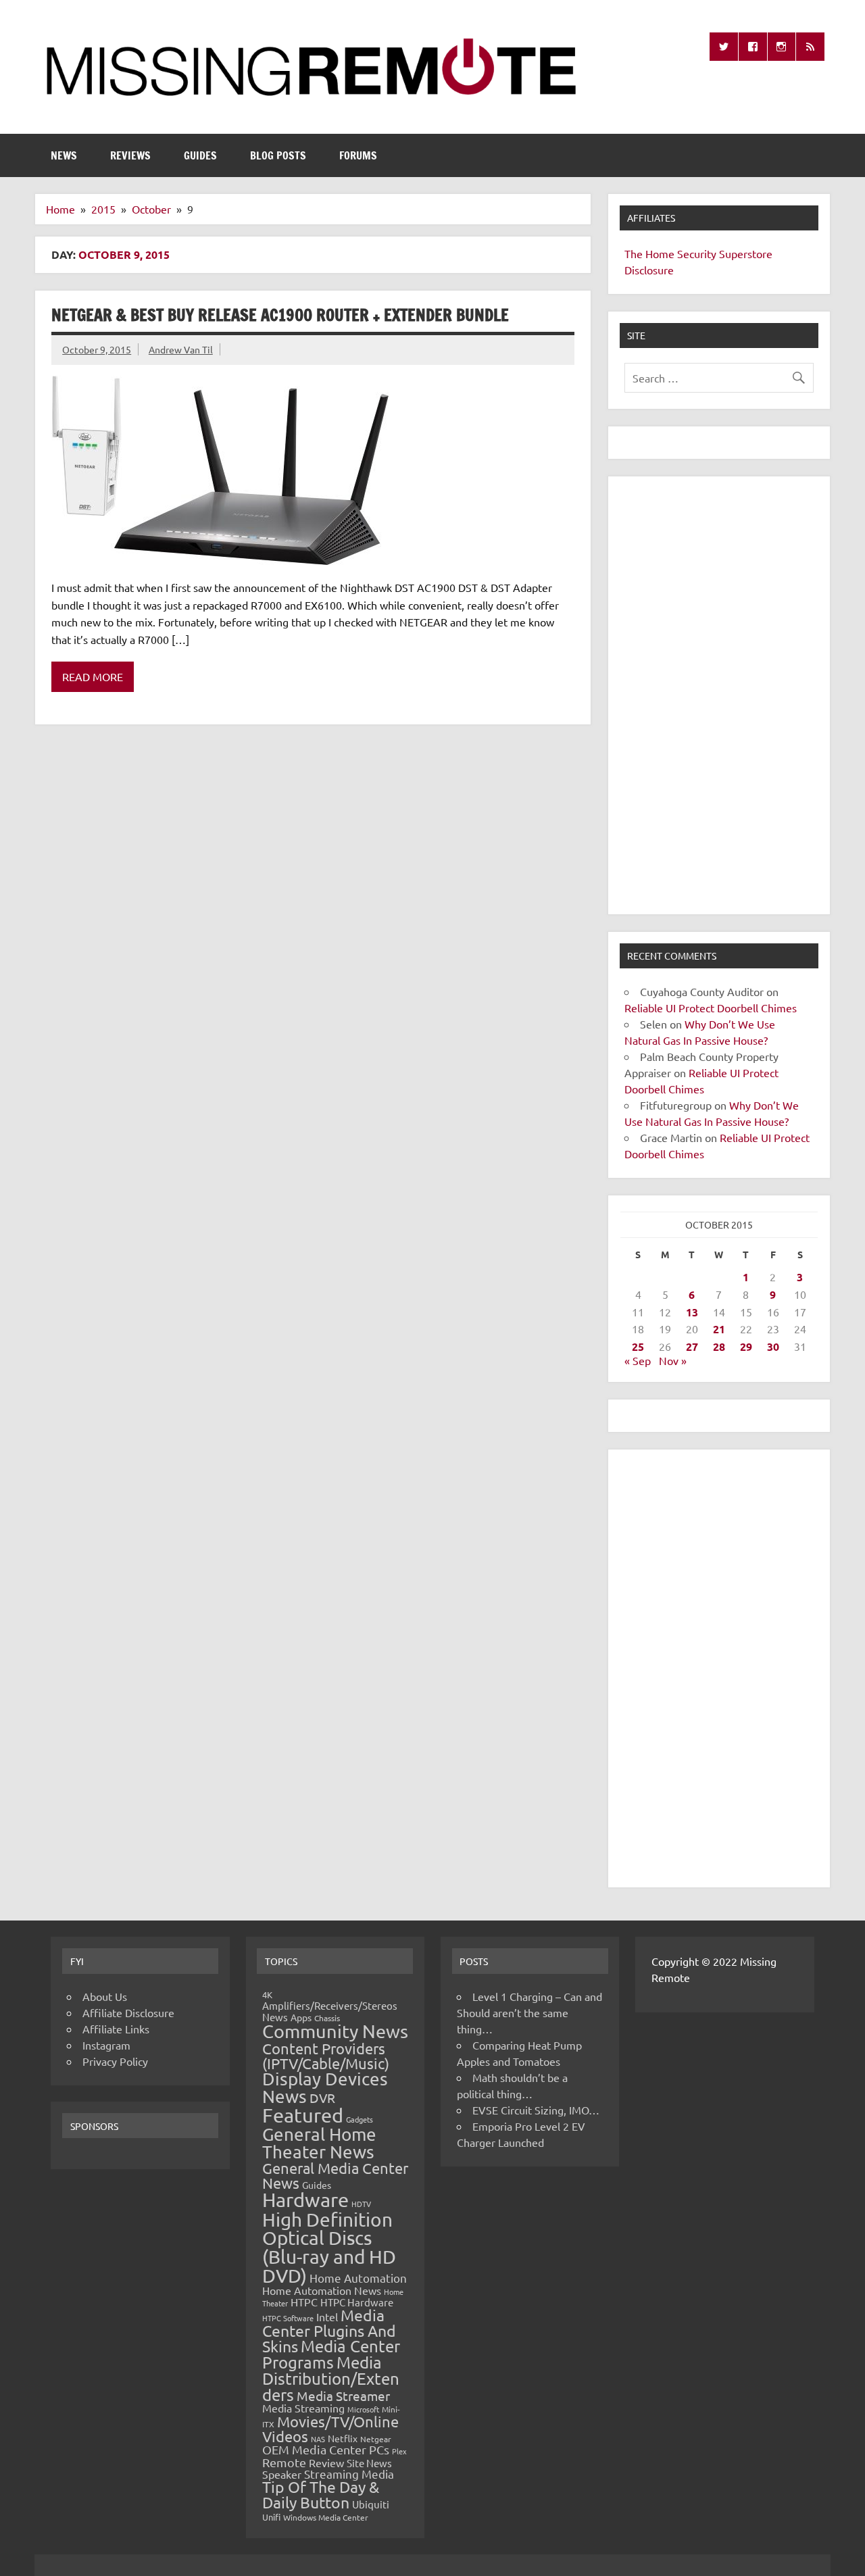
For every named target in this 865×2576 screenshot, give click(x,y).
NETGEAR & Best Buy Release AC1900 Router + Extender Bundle (280, 315)
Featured (303, 2115)
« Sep (638, 1360)
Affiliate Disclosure (128, 2012)
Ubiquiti (371, 2504)
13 (692, 1312)
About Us (105, 1996)
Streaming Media (349, 2474)
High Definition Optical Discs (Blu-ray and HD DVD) (329, 2248)
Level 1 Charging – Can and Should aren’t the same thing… (529, 2012)
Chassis (327, 2018)
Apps (301, 2017)
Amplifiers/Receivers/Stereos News (330, 2011)
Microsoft (363, 2409)
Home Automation (358, 2278)
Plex (399, 2451)
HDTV (361, 2204)
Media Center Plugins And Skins (329, 2331)
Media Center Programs (331, 2354)
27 (692, 1346)
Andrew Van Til (181, 349)
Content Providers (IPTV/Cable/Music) (326, 2056)
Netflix (343, 2438)
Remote (284, 2462)
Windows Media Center (326, 2517)
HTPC (304, 2302)
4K (267, 1995)
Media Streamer (343, 2396)
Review (326, 2462)
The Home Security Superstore (698, 253)
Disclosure (649, 270)
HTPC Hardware (357, 2302)
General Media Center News (335, 2175)
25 (638, 1346)
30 (773, 1346)
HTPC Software (288, 2318)
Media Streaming (303, 2408)
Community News (335, 2031)
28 (719, 1346)
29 (746, 1346)
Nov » (673, 1360)
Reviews (130, 155)
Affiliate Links (116, 2029)
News (64, 155)
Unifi (271, 2517)
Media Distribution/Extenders (331, 2378)
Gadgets (360, 2119)
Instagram (106, 2045)
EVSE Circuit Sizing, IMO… (536, 2110)
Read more (93, 676)
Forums (358, 155)
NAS (318, 2439)
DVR (322, 2098)
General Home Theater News (319, 2143)
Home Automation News (322, 2290)
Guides (200, 155)
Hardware (305, 2200)
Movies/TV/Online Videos (330, 2429)
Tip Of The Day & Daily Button (321, 2494)
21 (719, 1329)
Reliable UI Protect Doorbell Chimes (711, 1008)
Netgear (376, 2439)
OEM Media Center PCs (326, 2449)
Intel (327, 2317)
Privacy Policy (115, 2061)
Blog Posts (278, 155)
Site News (369, 2463)
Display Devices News (325, 2088)
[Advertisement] (719, 695)
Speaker (282, 2474)
